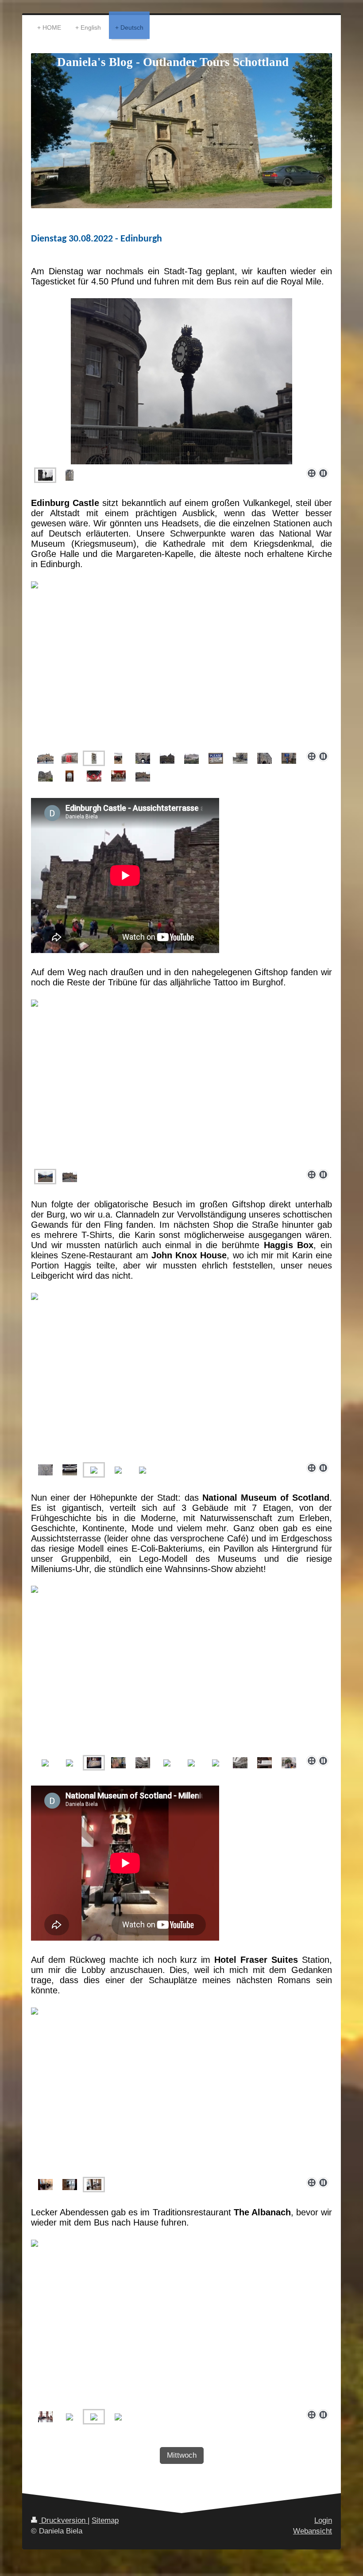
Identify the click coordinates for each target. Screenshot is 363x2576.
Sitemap (105, 2520)
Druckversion (63, 2520)
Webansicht (313, 2531)
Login (323, 2520)
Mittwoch (182, 2455)
